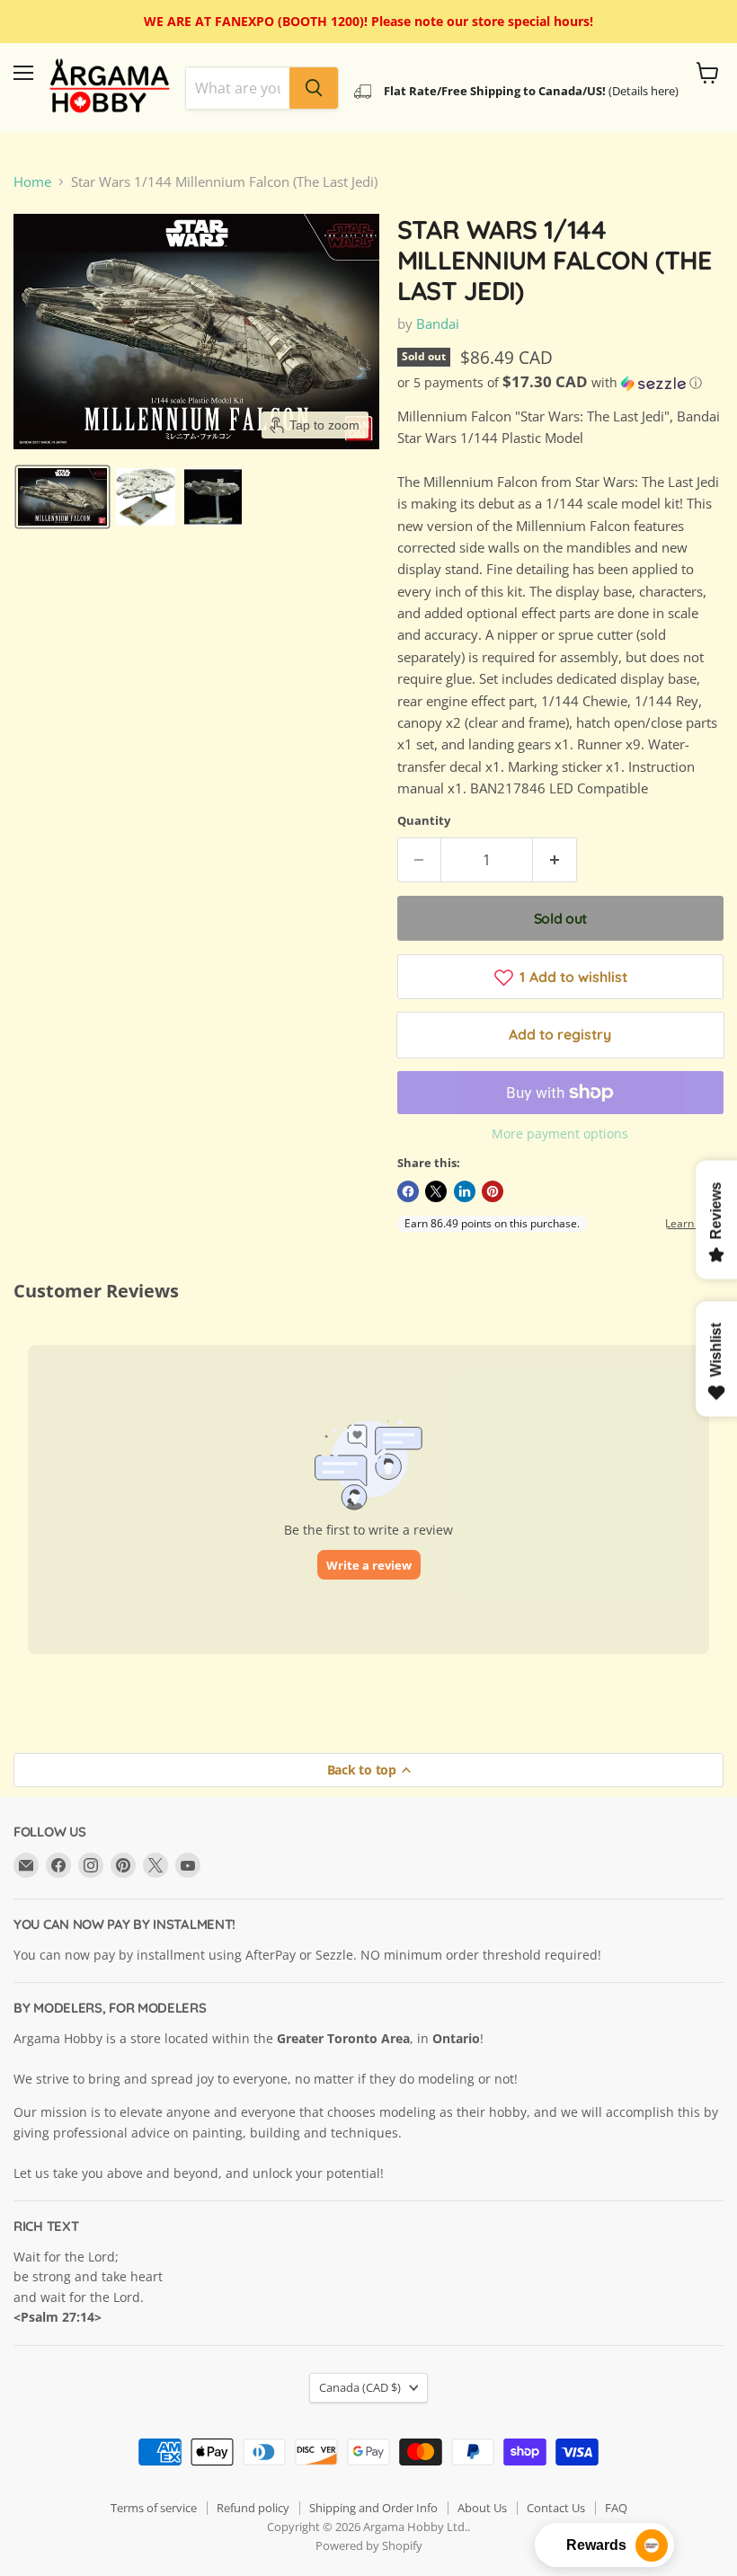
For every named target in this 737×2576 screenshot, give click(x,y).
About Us (482, 2508)
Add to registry (560, 1034)
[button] (62, 497)
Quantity (424, 821)
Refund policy (253, 2508)
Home (32, 182)
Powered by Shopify (369, 2545)
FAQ (616, 2508)
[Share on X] (436, 1191)
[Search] (314, 88)
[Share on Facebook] (408, 1191)
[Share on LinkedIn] (465, 1191)
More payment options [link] (560, 1134)
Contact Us (556, 2508)
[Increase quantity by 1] (555, 860)
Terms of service (154, 2508)
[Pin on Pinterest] (493, 1191)
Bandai (438, 323)
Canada (360, 2387)
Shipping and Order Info (373, 2508)
